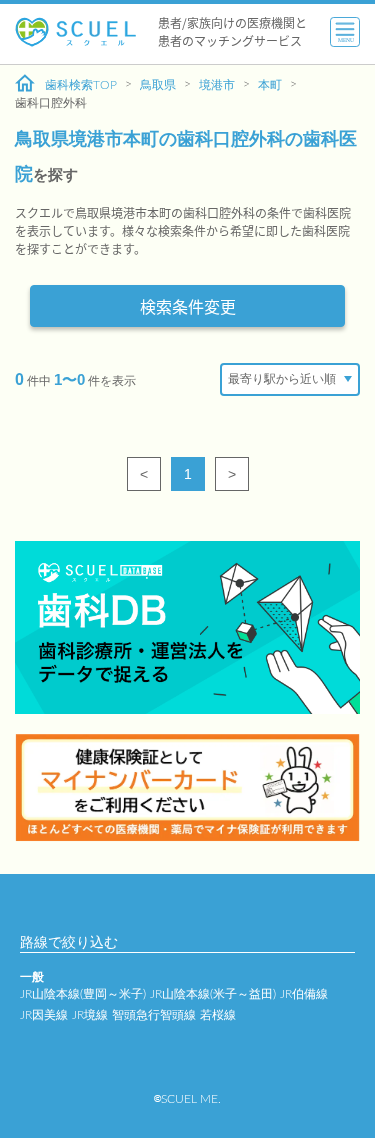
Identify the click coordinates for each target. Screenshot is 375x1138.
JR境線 (90, 1015)
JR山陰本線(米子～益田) (213, 994)
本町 (270, 85)
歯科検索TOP (81, 85)
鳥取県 (158, 85)
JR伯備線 (304, 994)
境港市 (217, 85)
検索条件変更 (188, 306)
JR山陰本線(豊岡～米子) (83, 994)
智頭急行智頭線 (154, 1015)
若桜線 (218, 1015)
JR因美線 (44, 1015)
